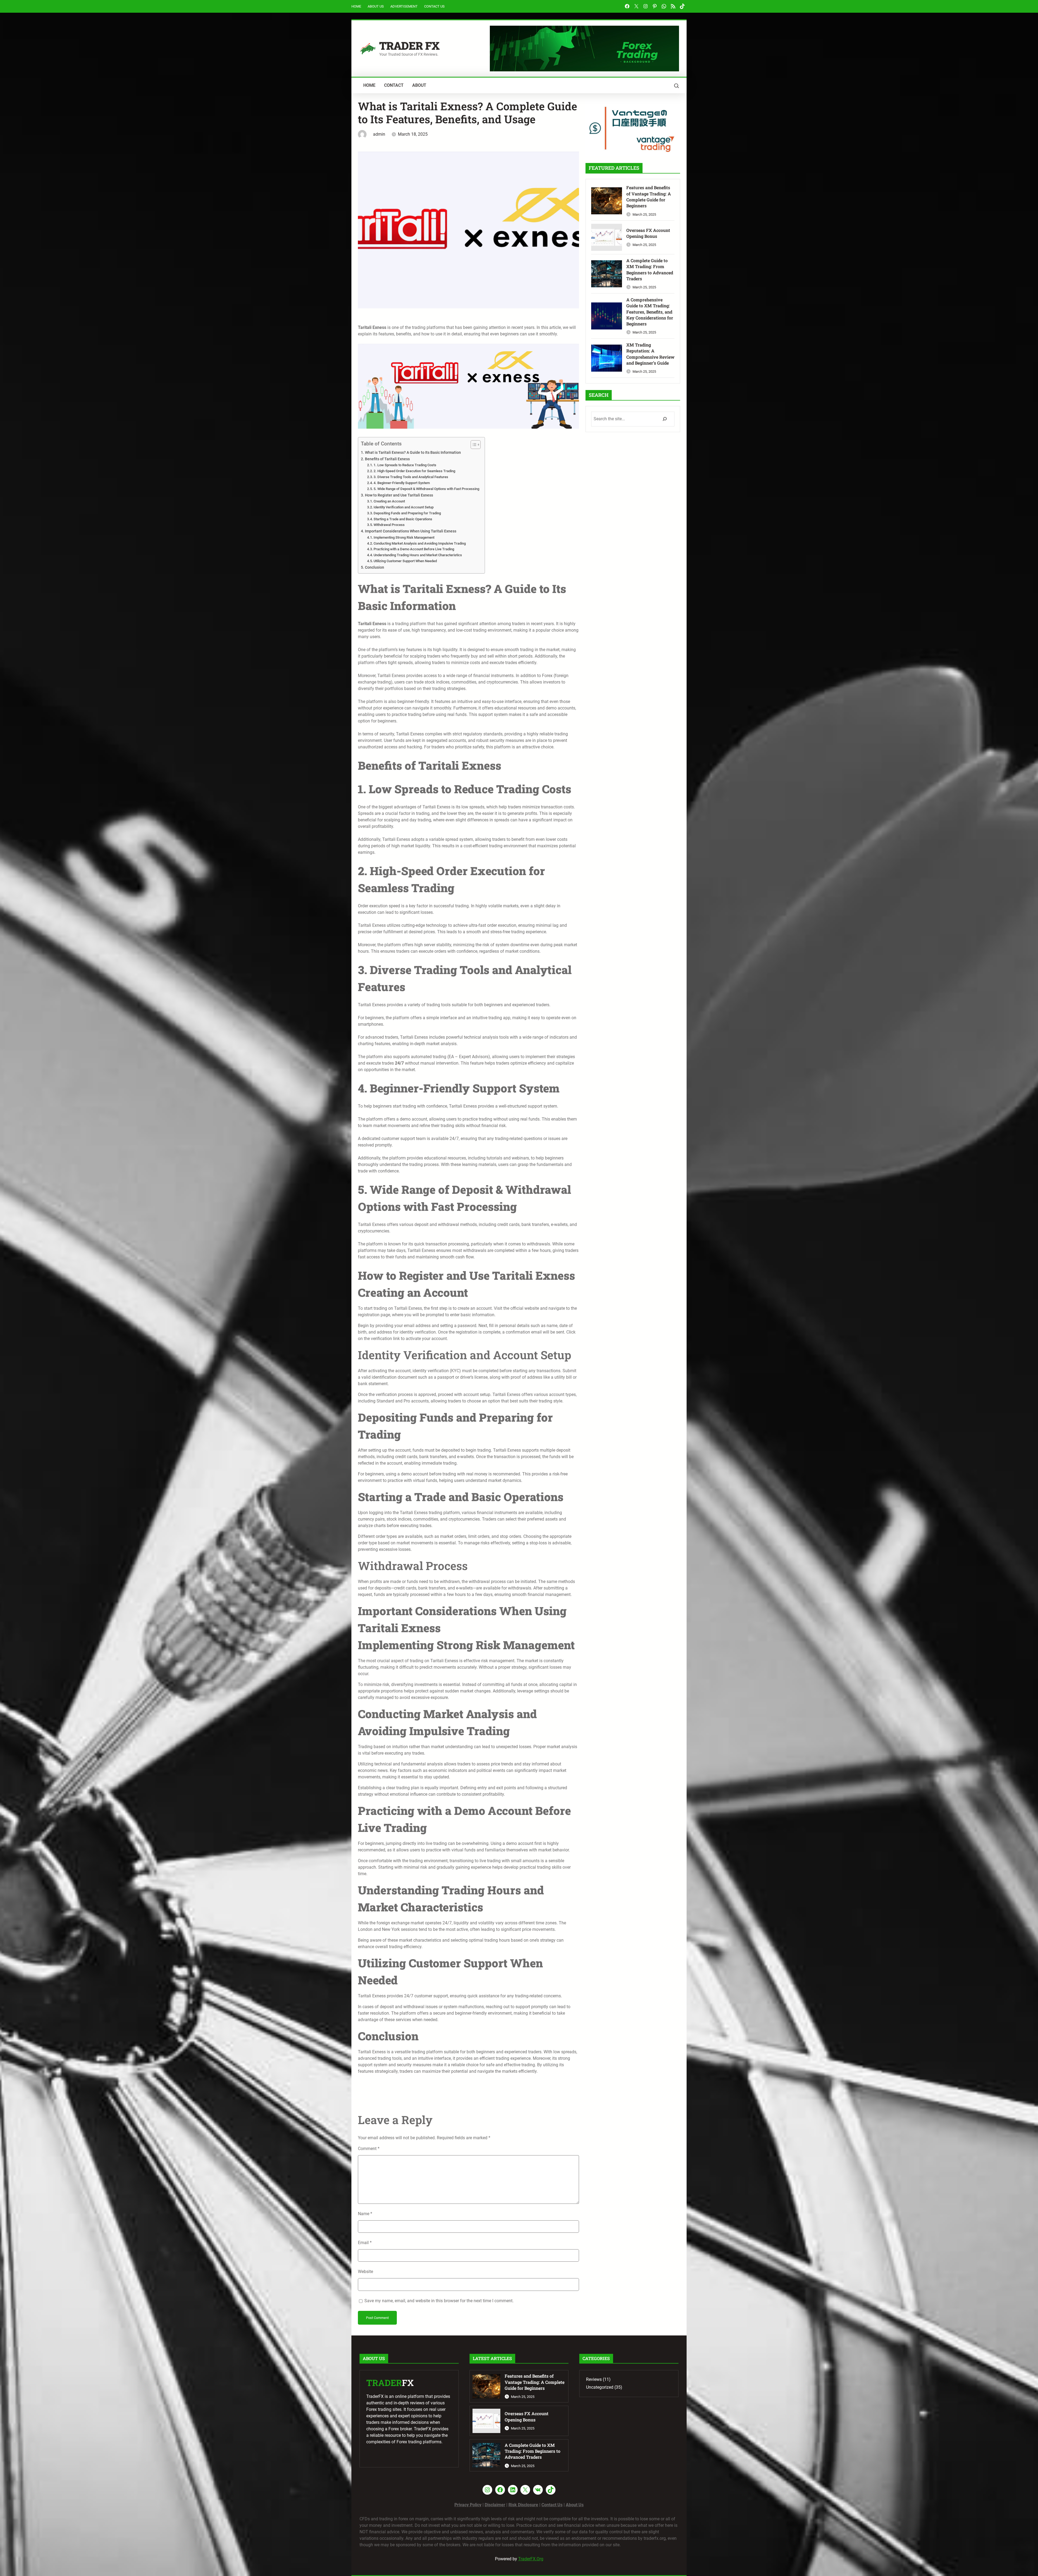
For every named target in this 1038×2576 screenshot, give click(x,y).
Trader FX (409, 46)
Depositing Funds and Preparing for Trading (407, 513)
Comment (369, 2149)
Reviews (594, 2379)
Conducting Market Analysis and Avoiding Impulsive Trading (420, 543)
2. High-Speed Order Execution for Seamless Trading (414, 471)
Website (365, 2272)
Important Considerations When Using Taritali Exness (411, 531)
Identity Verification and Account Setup (404, 507)
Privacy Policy (468, 2505)
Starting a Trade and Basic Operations (403, 519)
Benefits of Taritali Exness (387, 459)
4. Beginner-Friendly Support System (402, 483)
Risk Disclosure (523, 2505)
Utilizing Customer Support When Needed (405, 561)
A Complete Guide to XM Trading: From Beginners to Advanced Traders (650, 269)
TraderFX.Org (531, 2559)
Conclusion (375, 567)
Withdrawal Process (389, 525)
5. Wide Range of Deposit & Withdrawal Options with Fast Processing (426, 489)
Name (365, 2214)
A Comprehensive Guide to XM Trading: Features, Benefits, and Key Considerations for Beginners (650, 312)
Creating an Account (389, 501)
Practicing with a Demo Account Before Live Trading (414, 549)
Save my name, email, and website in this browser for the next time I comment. (439, 2301)
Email (365, 2243)
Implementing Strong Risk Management (404, 537)
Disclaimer (495, 2505)
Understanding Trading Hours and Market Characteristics (418, 555)
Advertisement (404, 6)
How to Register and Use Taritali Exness (399, 495)
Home (356, 6)
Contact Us (434, 6)
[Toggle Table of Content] (473, 445)
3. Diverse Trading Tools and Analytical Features (411, 477)
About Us (376, 6)
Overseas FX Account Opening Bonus (648, 233)
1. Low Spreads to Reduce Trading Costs (405, 465)
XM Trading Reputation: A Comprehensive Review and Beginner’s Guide (650, 354)
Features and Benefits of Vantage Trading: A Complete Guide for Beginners (649, 196)
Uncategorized (600, 2387)
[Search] (665, 419)
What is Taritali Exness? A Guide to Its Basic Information (413, 453)
